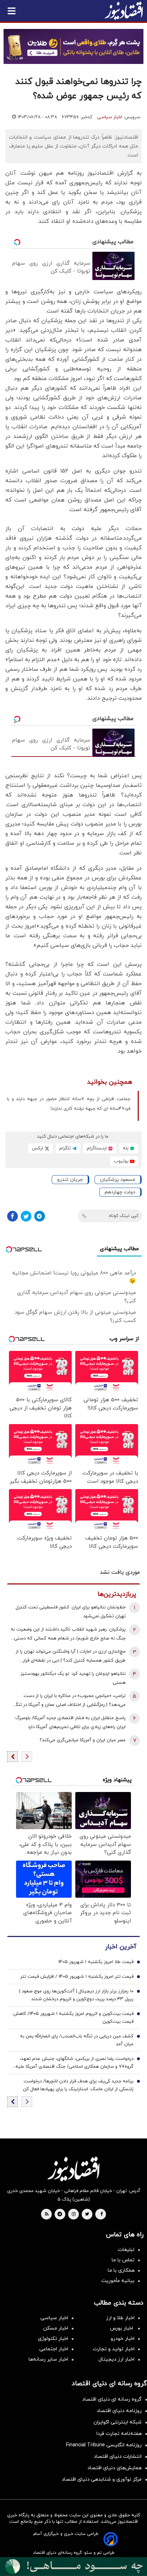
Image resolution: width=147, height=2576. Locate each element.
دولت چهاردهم (120, 1192)
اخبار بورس (122, 2328)
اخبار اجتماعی (54, 2349)
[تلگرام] (40, 1216)
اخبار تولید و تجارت (114, 2349)
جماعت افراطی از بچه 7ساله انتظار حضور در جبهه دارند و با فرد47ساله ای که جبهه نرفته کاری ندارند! (69, 1104)
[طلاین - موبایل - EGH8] (73, 46)
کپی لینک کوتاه (124, 1216)
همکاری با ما (121, 2270)
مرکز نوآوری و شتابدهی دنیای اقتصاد (102, 2479)
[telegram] (60, 2215)
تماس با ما (123, 2260)
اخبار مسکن (56, 2328)
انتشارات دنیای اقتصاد (118, 2457)
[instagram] (74, 2215)
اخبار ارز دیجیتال (116, 2359)
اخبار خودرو (123, 2339)
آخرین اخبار (121, 1947)
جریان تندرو (70, 1180)
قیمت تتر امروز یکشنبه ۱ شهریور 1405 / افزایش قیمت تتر (77, 1977)
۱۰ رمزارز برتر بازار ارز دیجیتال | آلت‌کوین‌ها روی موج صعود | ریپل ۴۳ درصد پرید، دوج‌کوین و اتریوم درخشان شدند (76, 1995)
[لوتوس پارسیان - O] (73, 2567)
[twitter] (87, 2215)
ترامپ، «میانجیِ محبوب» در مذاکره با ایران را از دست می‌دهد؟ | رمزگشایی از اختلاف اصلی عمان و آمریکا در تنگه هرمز (69, 1701)
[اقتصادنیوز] (73, 2169)
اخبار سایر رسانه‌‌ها (48, 2359)
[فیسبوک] (12, 1216)
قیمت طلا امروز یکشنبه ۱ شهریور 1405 (96, 1962)
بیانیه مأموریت (118, 2281)
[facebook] (102, 2215)
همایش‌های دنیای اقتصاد (115, 2468)
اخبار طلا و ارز (120, 2318)
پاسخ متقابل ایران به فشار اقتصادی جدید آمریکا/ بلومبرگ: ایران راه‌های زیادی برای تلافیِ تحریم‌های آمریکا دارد (70, 1723)
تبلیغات (126, 2250)
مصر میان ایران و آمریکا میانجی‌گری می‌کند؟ (83, 1740)
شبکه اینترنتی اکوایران (118, 2422)
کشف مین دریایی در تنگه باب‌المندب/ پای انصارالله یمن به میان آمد (77, 2040)
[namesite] (124, 11)
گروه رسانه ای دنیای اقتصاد (112, 2399)
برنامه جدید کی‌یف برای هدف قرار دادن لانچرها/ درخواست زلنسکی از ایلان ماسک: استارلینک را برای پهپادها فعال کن (78, 2085)
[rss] (47, 2215)
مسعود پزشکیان (118, 1180)
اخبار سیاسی (110, 117)
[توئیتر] (26, 1216)
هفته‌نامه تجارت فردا (119, 2434)
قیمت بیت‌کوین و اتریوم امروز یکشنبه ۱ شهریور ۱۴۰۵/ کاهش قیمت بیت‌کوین (73, 2018)
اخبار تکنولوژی (53, 2339)
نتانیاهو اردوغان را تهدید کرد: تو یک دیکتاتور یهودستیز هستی (73, 1678)
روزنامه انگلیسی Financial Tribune (104, 2445)
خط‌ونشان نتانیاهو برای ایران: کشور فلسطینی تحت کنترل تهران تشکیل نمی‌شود (71, 1612)
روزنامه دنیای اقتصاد (119, 2411)
